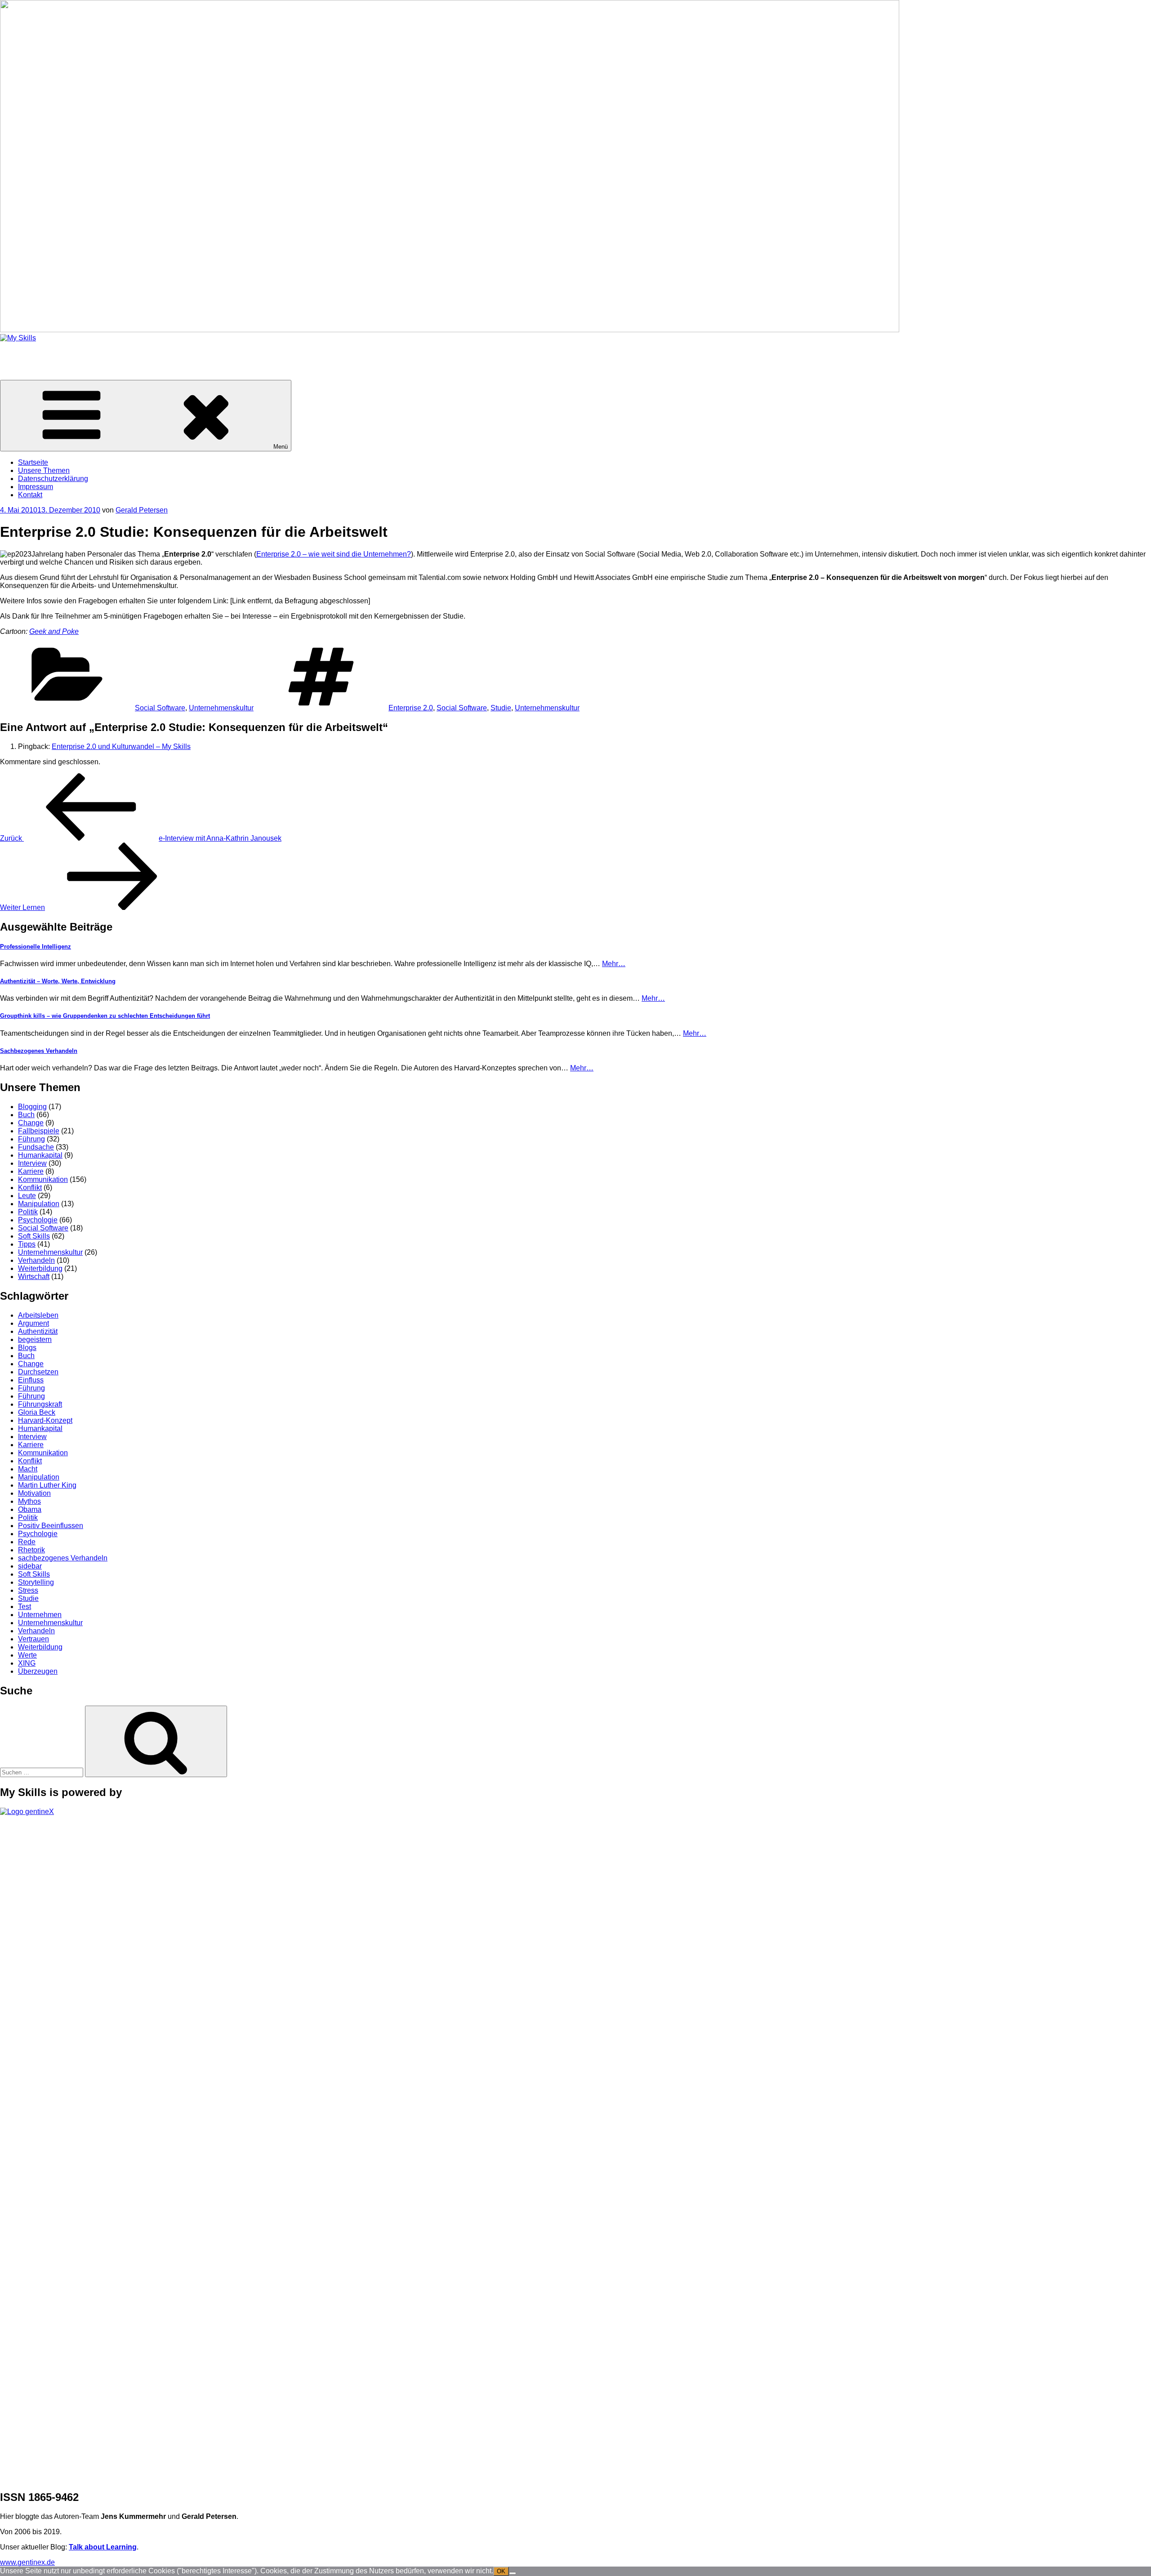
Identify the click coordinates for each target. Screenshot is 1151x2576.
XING (27, 1663)
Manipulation (39, 1204)
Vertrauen (33, 1639)
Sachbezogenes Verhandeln (39, 1051)
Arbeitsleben (38, 1315)
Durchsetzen (38, 1372)
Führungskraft (40, 1404)
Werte (27, 1655)
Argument (33, 1323)
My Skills (14, 353)
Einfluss (31, 1380)
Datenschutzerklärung (53, 479)
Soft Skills (34, 1236)
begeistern (35, 1339)
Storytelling (36, 1582)
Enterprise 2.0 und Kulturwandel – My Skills (121, 747)
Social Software (160, 708)
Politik (28, 1212)
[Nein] (513, 2573)
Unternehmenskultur (221, 708)
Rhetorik (31, 1550)
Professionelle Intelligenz (36, 947)
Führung (31, 1139)
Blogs (27, 1348)
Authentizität (38, 1331)
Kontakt (30, 495)
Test (25, 1607)
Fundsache (36, 1147)
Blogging (32, 1107)
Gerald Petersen (142, 510)
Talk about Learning (103, 2547)
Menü (281, 447)
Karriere (31, 1171)
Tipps (27, 1244)
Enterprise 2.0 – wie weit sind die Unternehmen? (334, 554)
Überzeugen (38, 1671)
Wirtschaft (34, 1277)
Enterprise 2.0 (411, 708)
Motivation (34, 1493)
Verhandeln (36, 1260)
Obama (30, 1509)
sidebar (30, 1566)
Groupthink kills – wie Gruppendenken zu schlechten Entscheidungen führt (105, 1016)
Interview (32, 1163)
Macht (28, 1469)
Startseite (33, 462)
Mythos (29, 1501)
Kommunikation (43, 1179)
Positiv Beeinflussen (51, 1526)
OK (501, 2571)
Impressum (36, 487)
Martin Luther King (47, 1485)
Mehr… (614, 964)
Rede (27, 1542)
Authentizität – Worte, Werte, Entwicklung (58, 981)
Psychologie (38, 1220)
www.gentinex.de (27, 2562)
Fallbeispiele (39, 1131)
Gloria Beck (37, 1412)
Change (31, 1123)
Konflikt (30, 1188)
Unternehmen (40, 1615)
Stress (28, 1590)
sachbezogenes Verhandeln (63, 1558)
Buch (26, 1115)
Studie (501, 708)
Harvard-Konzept (45, 1420)
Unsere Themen (44, 470)
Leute (27, 1196)
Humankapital (40, 1155)
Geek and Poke (54, 631)
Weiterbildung (40, 1268)
